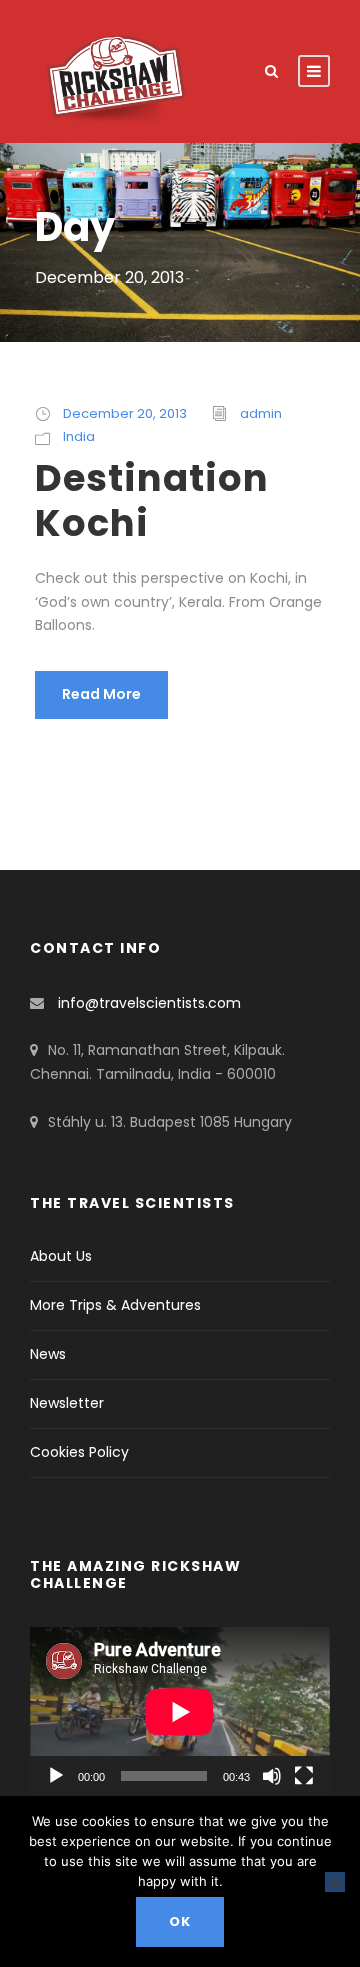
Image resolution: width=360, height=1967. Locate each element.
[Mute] (272, 1776)
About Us (61, 1256)
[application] (180, 1711)
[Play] (56, 1776)
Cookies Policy (79, 1452)
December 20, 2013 (125, 413)
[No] (335, 1882)
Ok (180, 1921)
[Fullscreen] (304, 1776)
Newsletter (67, 1403)
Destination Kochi (152, 500)
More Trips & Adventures (115, 1305)
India (79, 436)
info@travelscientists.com (149, 1003)
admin (261, 413)
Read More (101, 694)
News (48, 1354)
